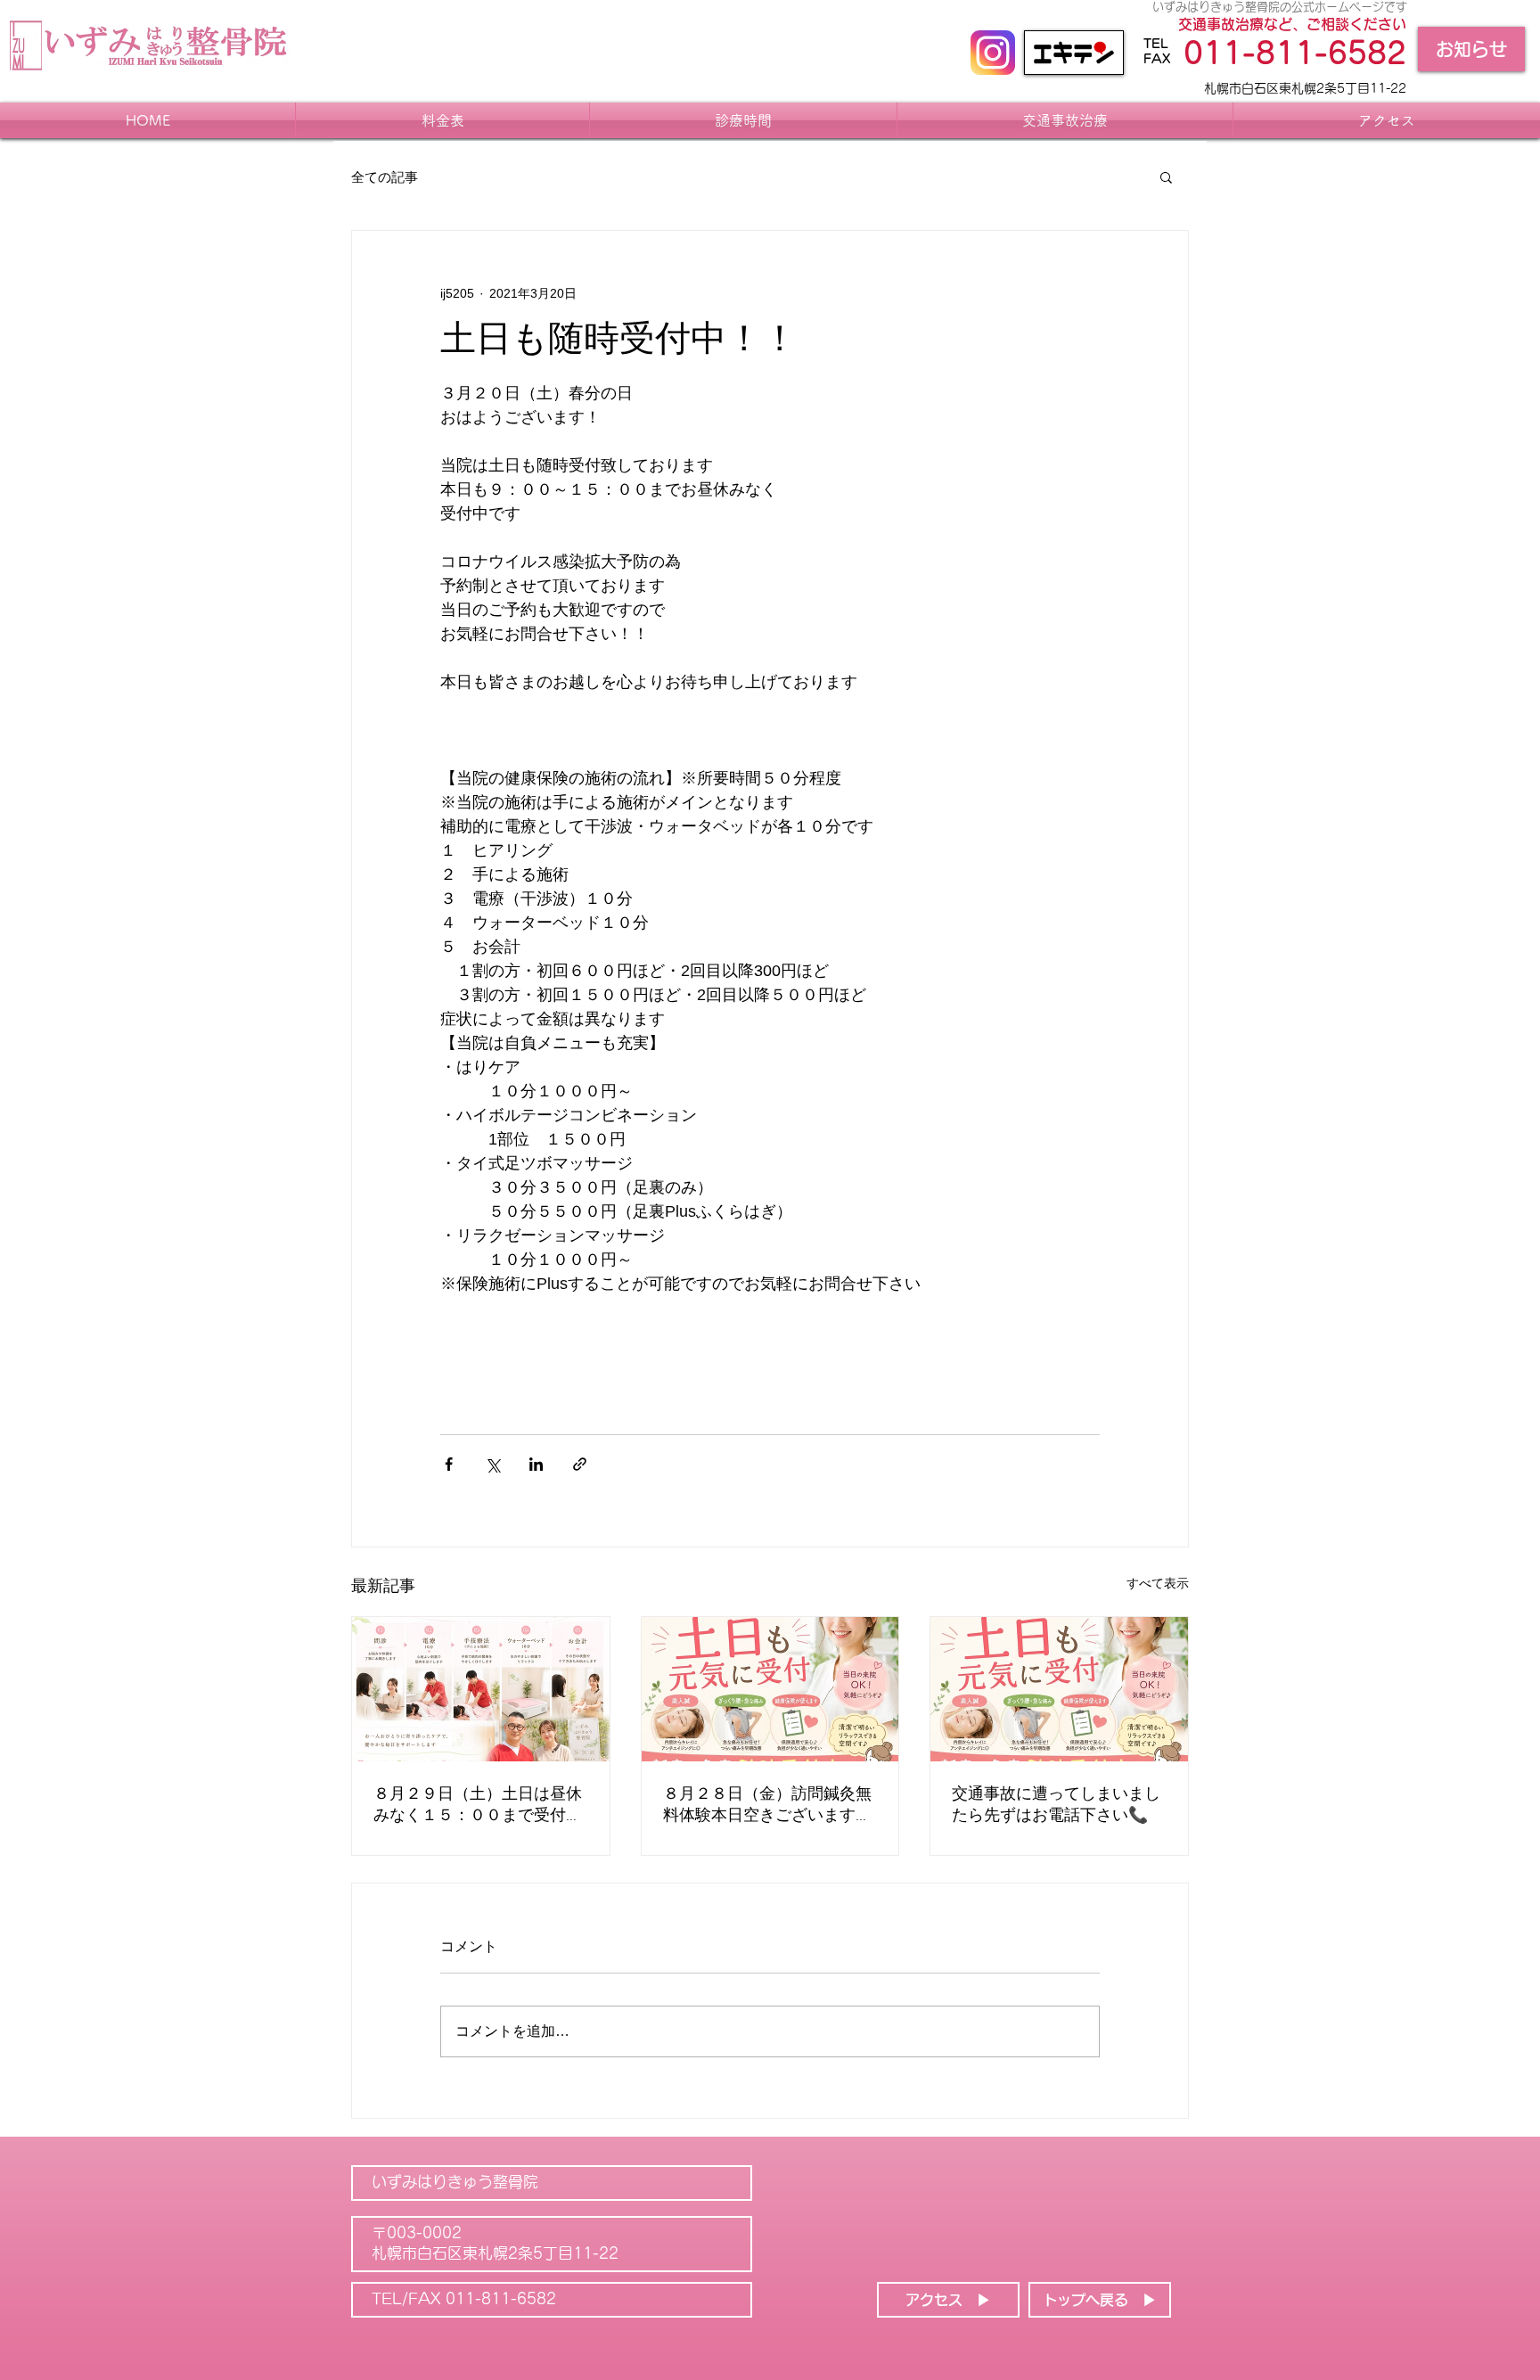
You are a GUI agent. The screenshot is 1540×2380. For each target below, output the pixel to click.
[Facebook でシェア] (449, 1464)
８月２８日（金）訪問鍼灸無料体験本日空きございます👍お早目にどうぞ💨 (769, 1806)
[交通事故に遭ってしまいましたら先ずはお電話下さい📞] (1059, 1689)
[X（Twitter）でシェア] (492, 1464)
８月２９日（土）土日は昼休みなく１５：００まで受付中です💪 (478, 1806)
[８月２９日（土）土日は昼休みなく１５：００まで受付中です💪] (481, 1689)
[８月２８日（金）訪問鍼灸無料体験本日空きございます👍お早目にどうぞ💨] (770, 1689)
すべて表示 (1158, 1583)
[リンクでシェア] (580, 1464)
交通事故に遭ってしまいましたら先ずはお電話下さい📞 (1056, 1806)
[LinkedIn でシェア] (536, 1464)
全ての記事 (385, 177)
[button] (1166, 176)
